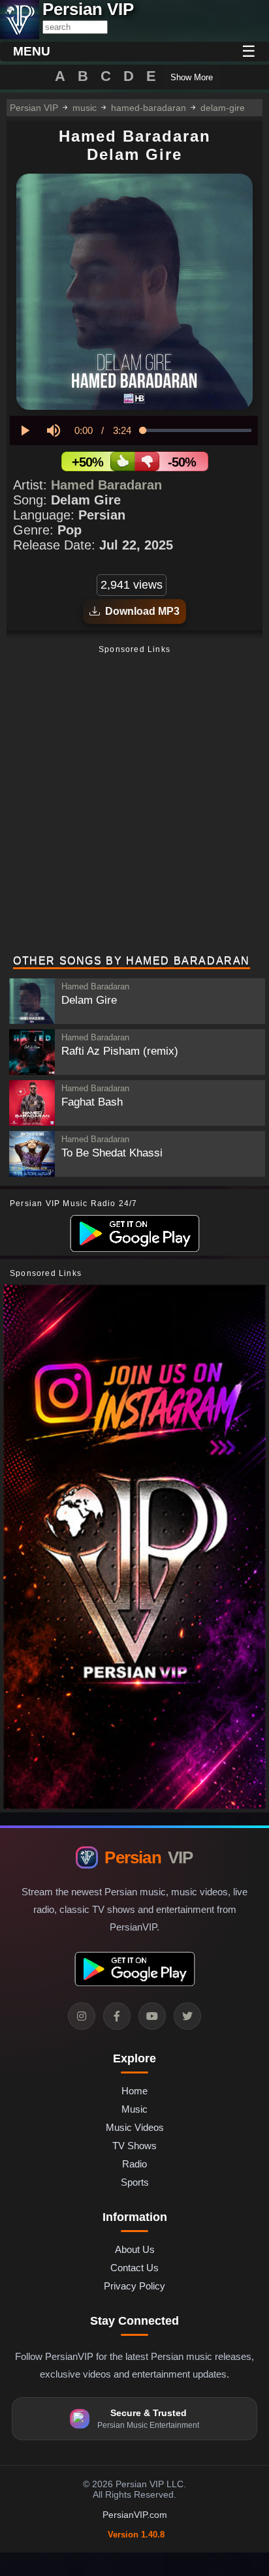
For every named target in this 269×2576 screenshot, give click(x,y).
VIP (149, 1857)
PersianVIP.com (135, 2515)
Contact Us (134, 2268)
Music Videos (135, 2127)
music (85, 108)
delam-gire (223, 108)
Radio (134, 2164)
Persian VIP (34, 108)
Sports (135, 2182)
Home (134, 2091)
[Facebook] (117, 2016)
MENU (32, 51)
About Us (135, 2249)
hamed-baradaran (149, 108)
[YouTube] (152, 2016)
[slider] (197, 430)
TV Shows (134, 2146)
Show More (192, 77)
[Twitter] (187, 2016)
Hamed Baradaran (106, 485)
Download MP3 (140, 611)
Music (134, 2109)
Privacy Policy (134, 2286)
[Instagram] (82, 2016)
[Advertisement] (134, 801)
